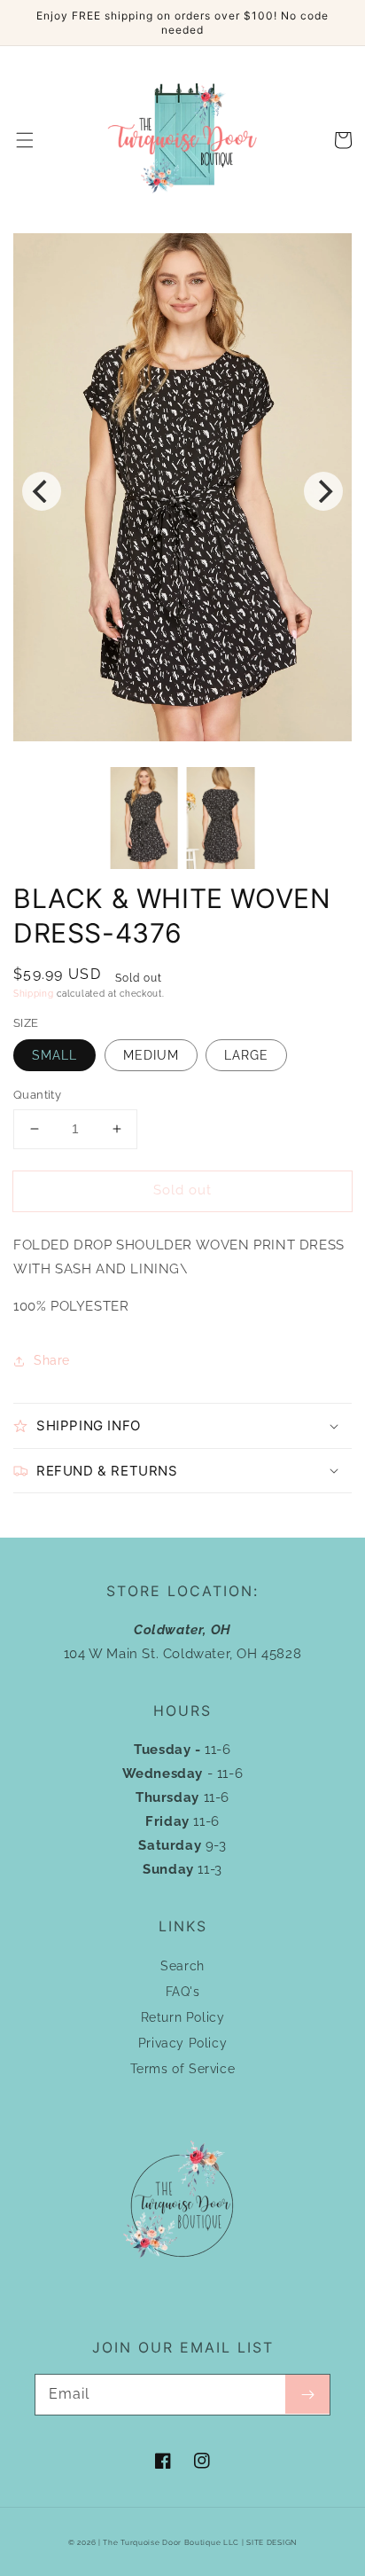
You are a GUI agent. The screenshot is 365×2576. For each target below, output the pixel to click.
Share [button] (52, 1360)
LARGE (246, 1055)
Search (182, 1966)
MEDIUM (151, 1055)
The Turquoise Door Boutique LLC (171, 2542)
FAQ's (183, 1992)
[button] (25, 140)
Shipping (34, 994)
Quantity (37, 1095)
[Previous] (42, 491)
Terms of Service (183, 2069)
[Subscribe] (307, 2394)
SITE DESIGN (272, 2542)
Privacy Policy (182, 2043)
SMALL (54, 1055)
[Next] (323, 491)
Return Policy (183, 2017)
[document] (182, 491)
